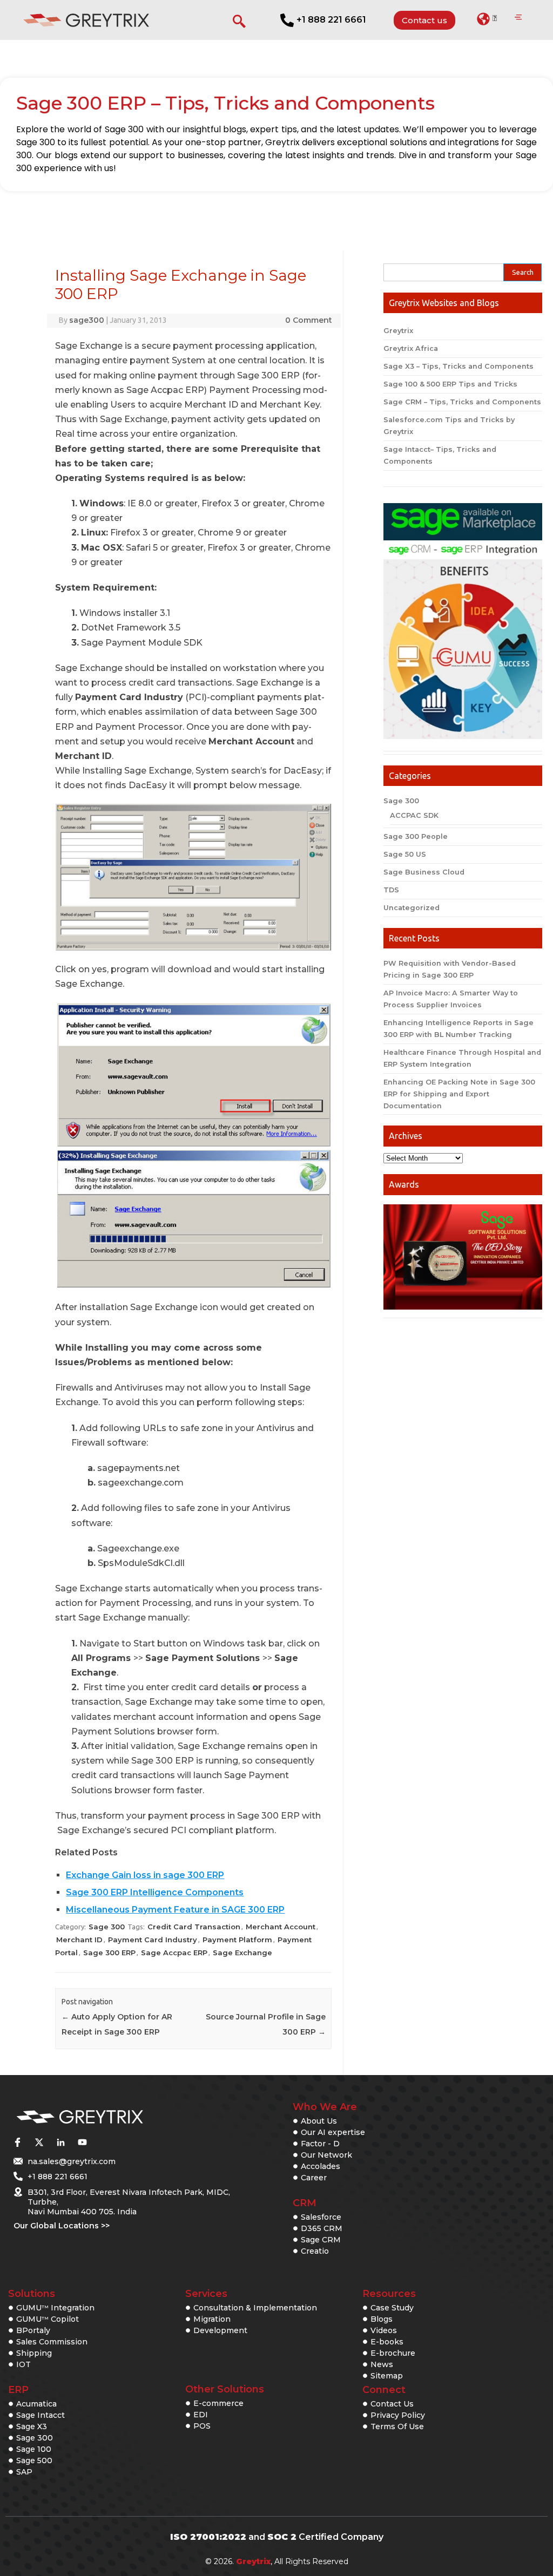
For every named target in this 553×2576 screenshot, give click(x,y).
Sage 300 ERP (109, 1953)
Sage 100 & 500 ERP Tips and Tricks (450, 384)
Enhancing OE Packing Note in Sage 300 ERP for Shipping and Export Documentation (459, 1094)
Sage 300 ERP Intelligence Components (155, 1892)
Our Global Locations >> (62, 2226)
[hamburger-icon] (518, 18)
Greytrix (398, 331)
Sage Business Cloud (424, 872)
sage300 (87, 320)
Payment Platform (237, 1940)
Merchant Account (281, 1927)
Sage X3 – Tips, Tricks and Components (458, 366)
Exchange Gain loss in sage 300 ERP (145, 1875)
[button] (487, 19)
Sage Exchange (242, 1953)
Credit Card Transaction (194, 1927)
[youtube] (82, 2142)
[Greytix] (115, 2117)
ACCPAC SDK (414, 815)
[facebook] (17, 2142)
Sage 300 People (416, 836)
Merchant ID (79, 1940)
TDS (391, 890)
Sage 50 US (405, 854)
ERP (18, 2390)
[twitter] (39, 2142)
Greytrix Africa (411, 348)
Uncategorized (412, 908)
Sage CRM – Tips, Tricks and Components (462, 402)
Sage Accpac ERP (174, 1953)
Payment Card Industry (153, 1940)
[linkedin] (60, 2142)
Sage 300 (107, 1927)
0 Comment (309, 320)
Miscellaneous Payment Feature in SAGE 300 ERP (175, 1910)
